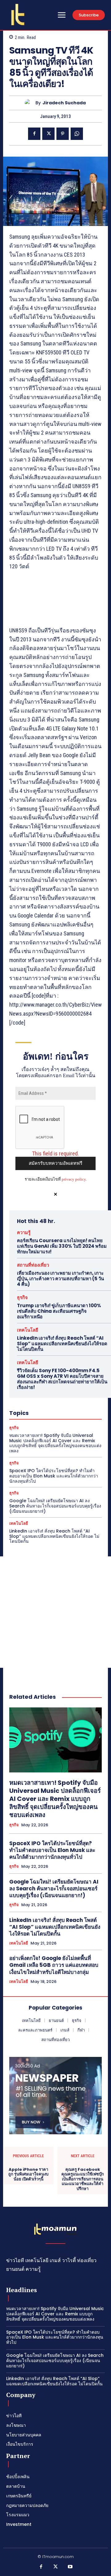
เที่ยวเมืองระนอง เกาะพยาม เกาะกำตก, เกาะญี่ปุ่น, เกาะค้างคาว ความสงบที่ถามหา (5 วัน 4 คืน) (60, 1279)
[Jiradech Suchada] (30, 103)
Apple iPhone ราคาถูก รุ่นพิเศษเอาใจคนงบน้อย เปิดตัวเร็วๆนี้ (28, 2174)
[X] (48, 134)
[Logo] (18, 15)
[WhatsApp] (77, 134)
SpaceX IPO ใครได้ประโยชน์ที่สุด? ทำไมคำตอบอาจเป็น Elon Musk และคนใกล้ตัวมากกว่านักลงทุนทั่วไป (54, 1476)
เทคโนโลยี (28, 1330)
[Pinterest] (63, 134)
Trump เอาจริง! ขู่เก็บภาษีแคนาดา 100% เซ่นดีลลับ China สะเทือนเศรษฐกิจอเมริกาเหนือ (59, 1311)
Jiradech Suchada (64, 103)
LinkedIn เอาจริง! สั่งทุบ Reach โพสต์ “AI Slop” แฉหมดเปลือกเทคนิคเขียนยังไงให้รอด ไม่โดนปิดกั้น (62, 1344)
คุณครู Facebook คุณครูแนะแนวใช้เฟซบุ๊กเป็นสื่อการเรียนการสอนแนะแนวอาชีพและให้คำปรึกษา (83, 2179)
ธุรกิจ (22, 1297)
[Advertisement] (55, 1612)
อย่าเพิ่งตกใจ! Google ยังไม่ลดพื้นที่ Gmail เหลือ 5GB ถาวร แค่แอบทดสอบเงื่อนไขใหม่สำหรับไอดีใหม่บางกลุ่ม (54, 1965)
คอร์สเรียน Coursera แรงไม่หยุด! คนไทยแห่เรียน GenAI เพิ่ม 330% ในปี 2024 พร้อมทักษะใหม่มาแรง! (62, 1246)
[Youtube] (70, 2567)
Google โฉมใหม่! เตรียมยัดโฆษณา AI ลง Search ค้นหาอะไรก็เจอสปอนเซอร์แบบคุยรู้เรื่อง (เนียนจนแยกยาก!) (55, 1506)
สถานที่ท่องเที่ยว (33, 1265)
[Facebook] (34, 134)
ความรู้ (24, 1232)
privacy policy (74, 1179)
